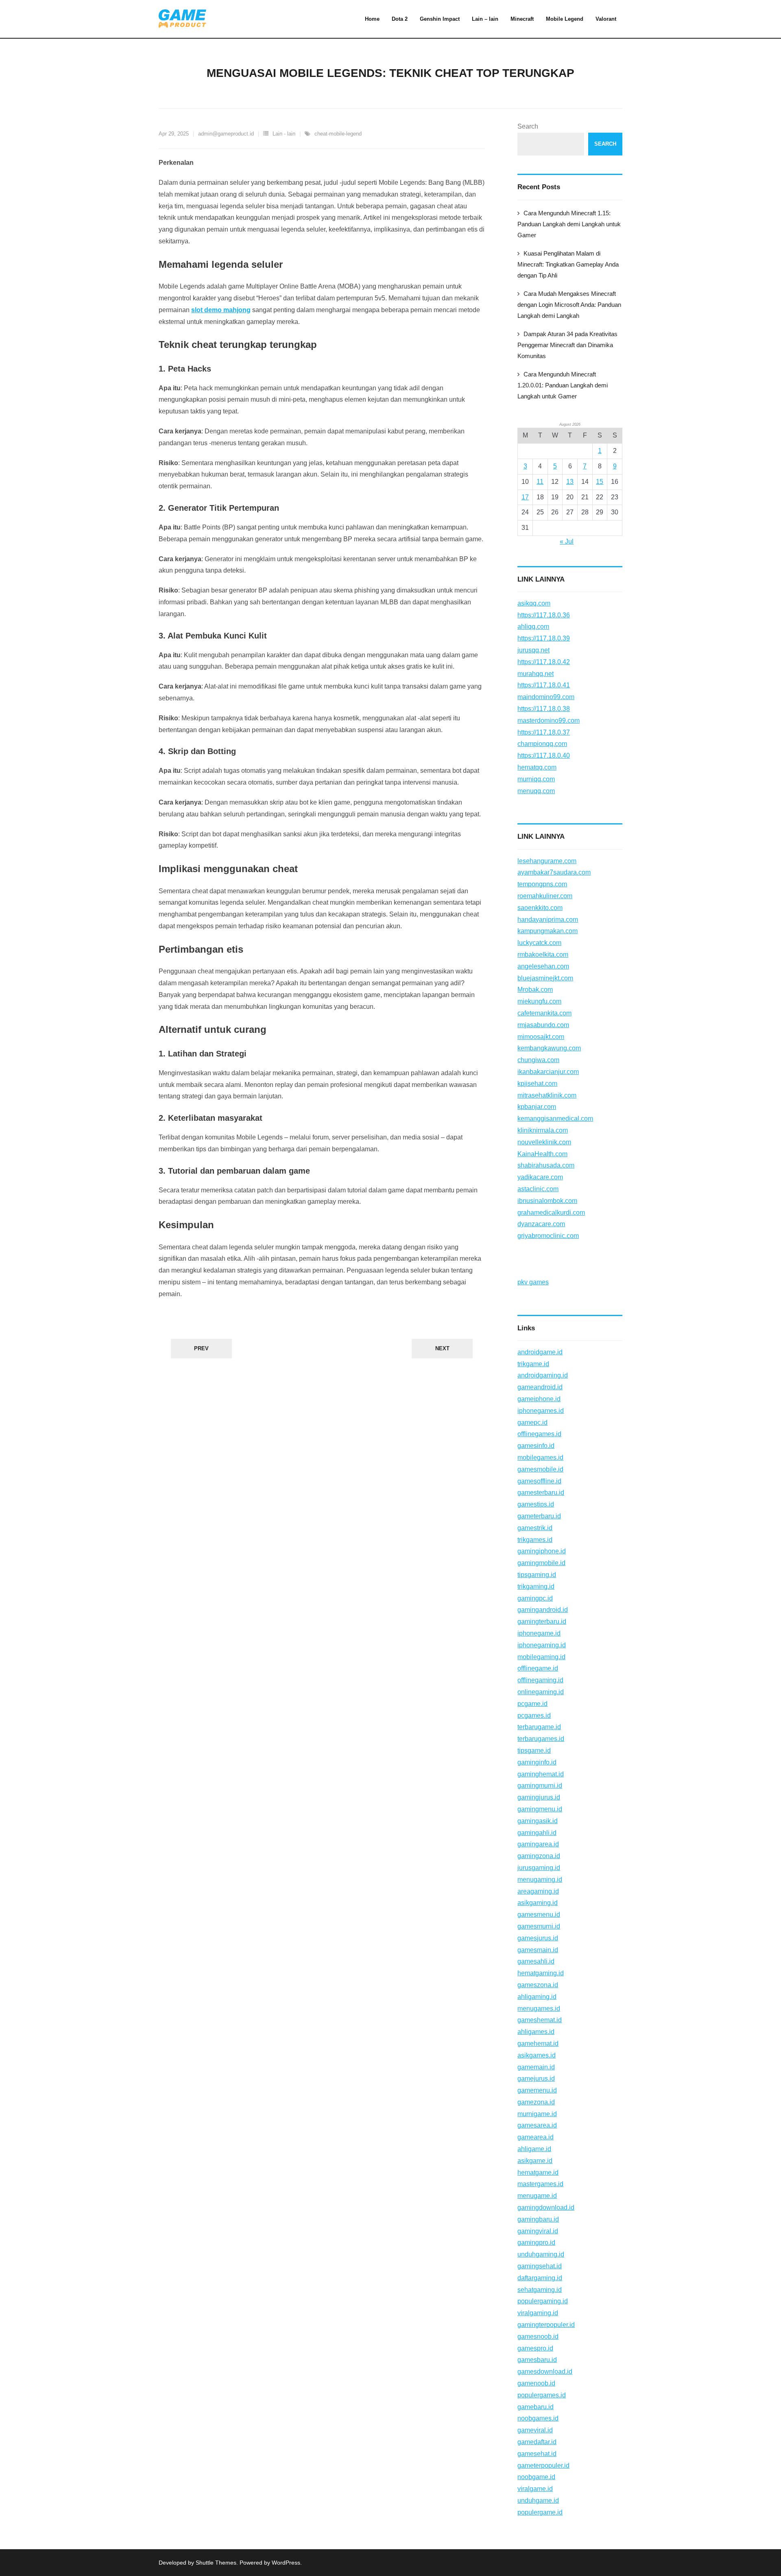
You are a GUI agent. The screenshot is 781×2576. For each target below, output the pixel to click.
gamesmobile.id (540, 1469)
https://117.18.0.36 (544, 615)
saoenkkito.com (540, 908)
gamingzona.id (539, 1856)
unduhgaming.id (541, 2254)
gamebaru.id (536, 2407)
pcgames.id (534, 1716)
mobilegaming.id (541, 1657)
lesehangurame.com (547, 861)
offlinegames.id (539, 1434)
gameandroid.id (540, 1387)
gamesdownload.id (545, 2372)
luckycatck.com (539, 943)
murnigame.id (537, 2114)
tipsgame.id (534, 1750)
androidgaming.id (543, 1375)
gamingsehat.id (540, 2266)
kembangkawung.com (549, 1048)
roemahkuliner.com (545, 896)
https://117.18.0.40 (544, 756)
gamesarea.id (537, 2125)
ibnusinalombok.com (547, 1201)
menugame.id (537, 2196)
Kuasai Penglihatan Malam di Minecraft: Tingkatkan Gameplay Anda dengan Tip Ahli (568, 264)
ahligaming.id (537, 1997)
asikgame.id (535, 2161)
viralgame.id (535, 2489)
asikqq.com (534, 603)
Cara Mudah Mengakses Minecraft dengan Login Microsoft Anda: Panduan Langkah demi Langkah (569, 305)
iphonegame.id (539, 1633)
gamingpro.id (536, 2243)
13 (570, 482)
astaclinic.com (538, 1189)
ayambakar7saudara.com (554, 872)
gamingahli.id (537, 1833)
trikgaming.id (536, 1586)
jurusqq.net (533, 650)
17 (525, 497)
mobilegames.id (540, 1457)
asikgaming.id (538, 1903)
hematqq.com (537, 767)
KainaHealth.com (542, 1154)
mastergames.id (540, 2184)
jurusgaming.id (539, 1868)
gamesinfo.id (536, 1446)
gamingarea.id (538, 1844)
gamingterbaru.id (542, 1621)
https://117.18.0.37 (544, 732)
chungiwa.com (538, 1060)
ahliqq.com (533, 627)
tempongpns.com (542, 884)
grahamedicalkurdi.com (551, 1213)
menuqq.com (536, 791)
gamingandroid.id (543, 1610)
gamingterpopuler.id (546, 2325)
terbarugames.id (541, 1739)
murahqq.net (536, 674)
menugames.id (539, 2009)
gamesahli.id (536, 1961)
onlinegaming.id (541, 1692)
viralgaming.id (538, 2313)
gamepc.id (532, 1422)
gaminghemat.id (541, 1774)
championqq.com (542, 744)
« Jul (567, 541)
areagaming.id (538, 1891)
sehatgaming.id (540, 2290)
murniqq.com (536, 779)
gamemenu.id (537, 2090)
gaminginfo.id (537, 1762)
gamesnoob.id (538, 2337)
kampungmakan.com (548, 931)
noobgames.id (538, 2418)
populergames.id (542, 2395)
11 (540, 482)
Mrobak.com (535, 990)
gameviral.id (535, 2430)
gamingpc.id (535, 1598)
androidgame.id (540, 1352)
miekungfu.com (539, 1001)
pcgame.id (532, 1704)
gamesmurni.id (539, 1926)
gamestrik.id (535, 1528)
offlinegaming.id (540, 1680)
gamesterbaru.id (541, 1492)
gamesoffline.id (539, 1481)
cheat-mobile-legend (338, 134)
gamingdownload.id (546, 2208)
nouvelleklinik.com (544, 1142)
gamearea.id (536, 2137)
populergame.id (540, 2512)
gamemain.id (536, 2067)
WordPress (286, 2563)
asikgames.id (537, 2055)
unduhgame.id (538, 2501)
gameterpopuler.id (543, 2466)
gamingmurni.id (540, 1785)
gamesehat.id (537, 2454)
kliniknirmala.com (543, 1130)
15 (600, 482)
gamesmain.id (538, 1950)
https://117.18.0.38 (544, 709)
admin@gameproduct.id (226, 134)
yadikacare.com (540, 1177)
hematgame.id (538, 2173)
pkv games (533, 1282)
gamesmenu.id (539, 1915)
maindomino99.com (546, 697)
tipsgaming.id (537, 1575)
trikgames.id (535, 1540)
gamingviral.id (538, 2231)
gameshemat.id (540, 2020)
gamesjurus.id (538, 1938)
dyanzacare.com (541, 1224)
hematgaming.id (541, 1973)
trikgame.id (533, 1364)
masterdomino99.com (549, 721)
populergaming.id (543, 2301)
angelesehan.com (543, 966)
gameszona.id (538, 1985)
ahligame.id (534, 2149)
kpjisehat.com (537, 1084)
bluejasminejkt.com (545, 978)
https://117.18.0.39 (544, 638)
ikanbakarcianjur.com (548, 1072)
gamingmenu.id (540, 1809)
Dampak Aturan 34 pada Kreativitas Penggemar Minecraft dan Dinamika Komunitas (567, 345)
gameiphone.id (539, 1399)
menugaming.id (540, 1880)
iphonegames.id (541, 1411)
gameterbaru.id (539, 1516)
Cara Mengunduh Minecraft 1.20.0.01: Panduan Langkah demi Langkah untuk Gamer (563, 385)
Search (528, 126)
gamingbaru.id (538, 2219)
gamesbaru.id (537, 2360)
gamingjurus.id (539, 1797)
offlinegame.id (538, 1668)
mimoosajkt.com (541, 1037)
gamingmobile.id (541, 1563)
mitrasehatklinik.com (547, 1095)
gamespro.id (535, 2348)
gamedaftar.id (537, 2442)
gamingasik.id (538, 1821)
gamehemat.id (538, 2044)
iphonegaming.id (542, 1645)
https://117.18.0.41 (544, 685)
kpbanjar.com (537, 1107)
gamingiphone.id (542, 1551)
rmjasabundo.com (543, 1025)
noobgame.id (536, 2477)
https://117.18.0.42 (544, 662)
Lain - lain (284, 134)
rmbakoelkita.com (543, 955)
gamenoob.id (536, 2383)
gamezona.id (536, 2102)
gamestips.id (536, 1504)
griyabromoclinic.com (548, 1236)
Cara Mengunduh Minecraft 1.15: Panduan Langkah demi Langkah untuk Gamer (569, 224)
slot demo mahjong (221, 310)
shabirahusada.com (546, 1165)
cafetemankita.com (544, 1013)
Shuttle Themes (216, 2563)
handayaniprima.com (548, 920)
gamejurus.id (536, 2079)
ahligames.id (536, 2032)
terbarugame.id (539, 1727)
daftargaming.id (540, 2278)
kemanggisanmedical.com (555, 1119)
